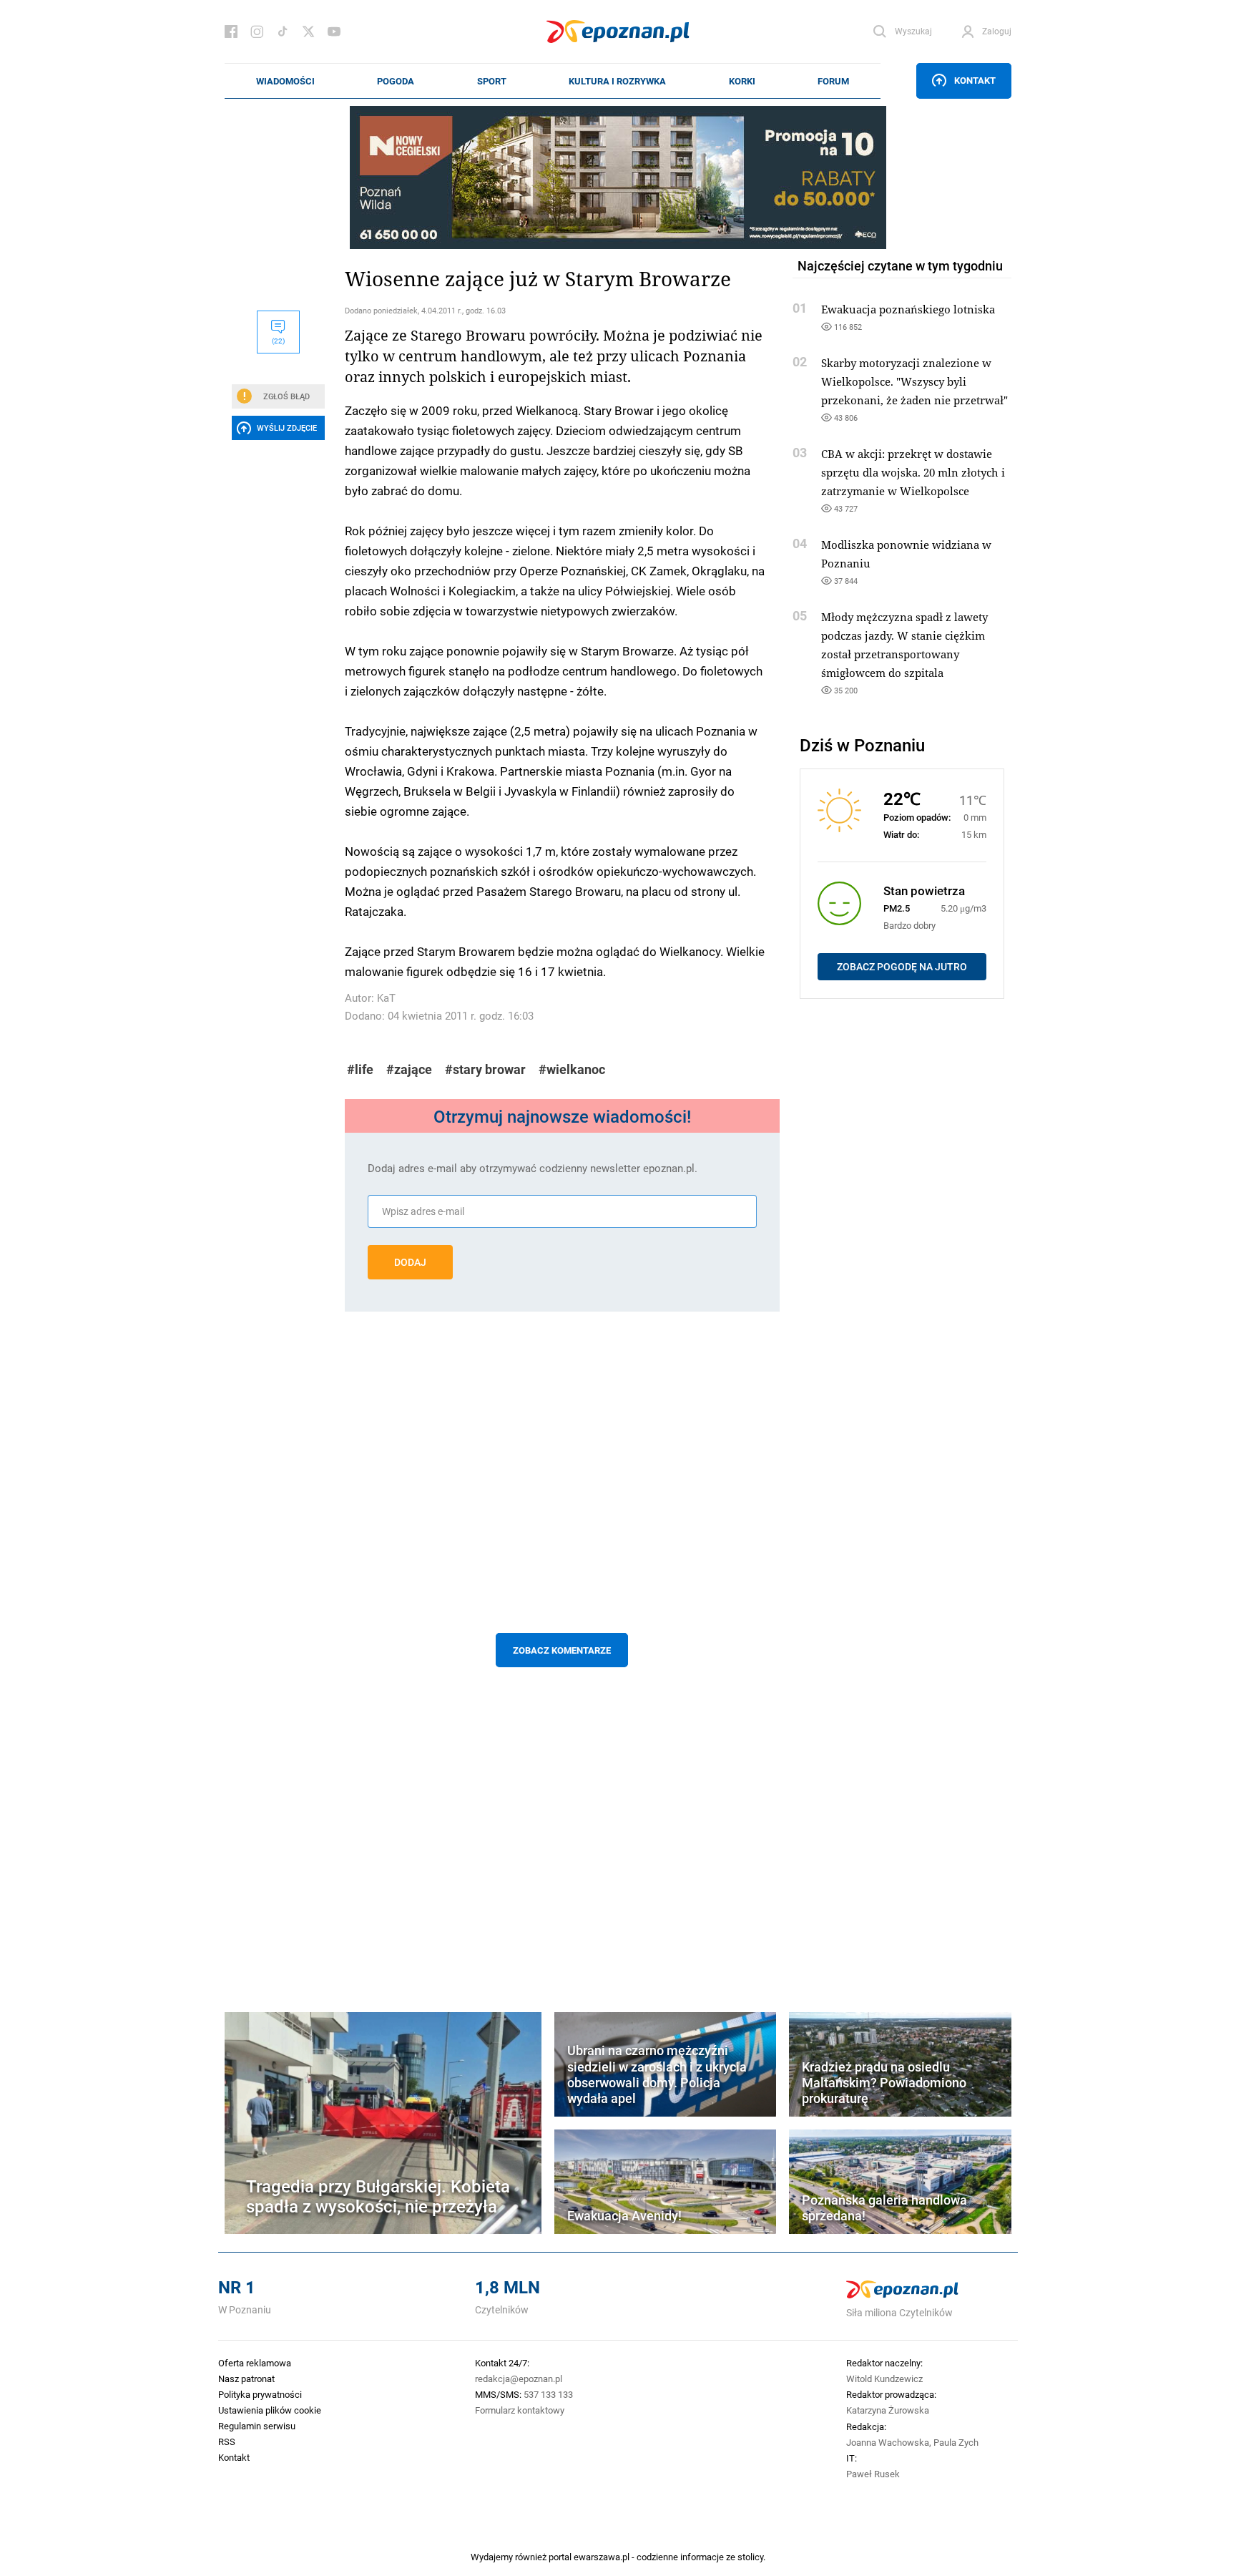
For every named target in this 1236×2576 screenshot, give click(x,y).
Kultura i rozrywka (617, 81)
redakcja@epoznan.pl (519, 2379)
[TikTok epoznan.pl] (283, 31)
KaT (386, 998)
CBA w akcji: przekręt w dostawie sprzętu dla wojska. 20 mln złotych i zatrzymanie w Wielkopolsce (913, 472)
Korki (742, 81)
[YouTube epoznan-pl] (334, 31)
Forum (833, 81)
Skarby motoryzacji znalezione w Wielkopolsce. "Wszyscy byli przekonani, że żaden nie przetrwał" (914, 381)
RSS (227, 2441)
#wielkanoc (572, 1069)
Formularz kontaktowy (520, 2410)
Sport (492, 81)
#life (360, 1069)
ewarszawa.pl (602, 2557)
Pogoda (396, 81)
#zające (409, 1069)
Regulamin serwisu (257, 2426)
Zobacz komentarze (562, 1650)
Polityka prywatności (260, 2394)
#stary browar (485, 1069)
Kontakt (975, 80)
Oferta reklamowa (255, 2363)
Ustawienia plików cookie (270, 2410)
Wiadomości (285, 81)
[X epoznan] (308, 31)
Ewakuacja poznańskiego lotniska (908, 309)
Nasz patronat (246, 2379)
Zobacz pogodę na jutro (902, 967)
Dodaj (410, 1262)
